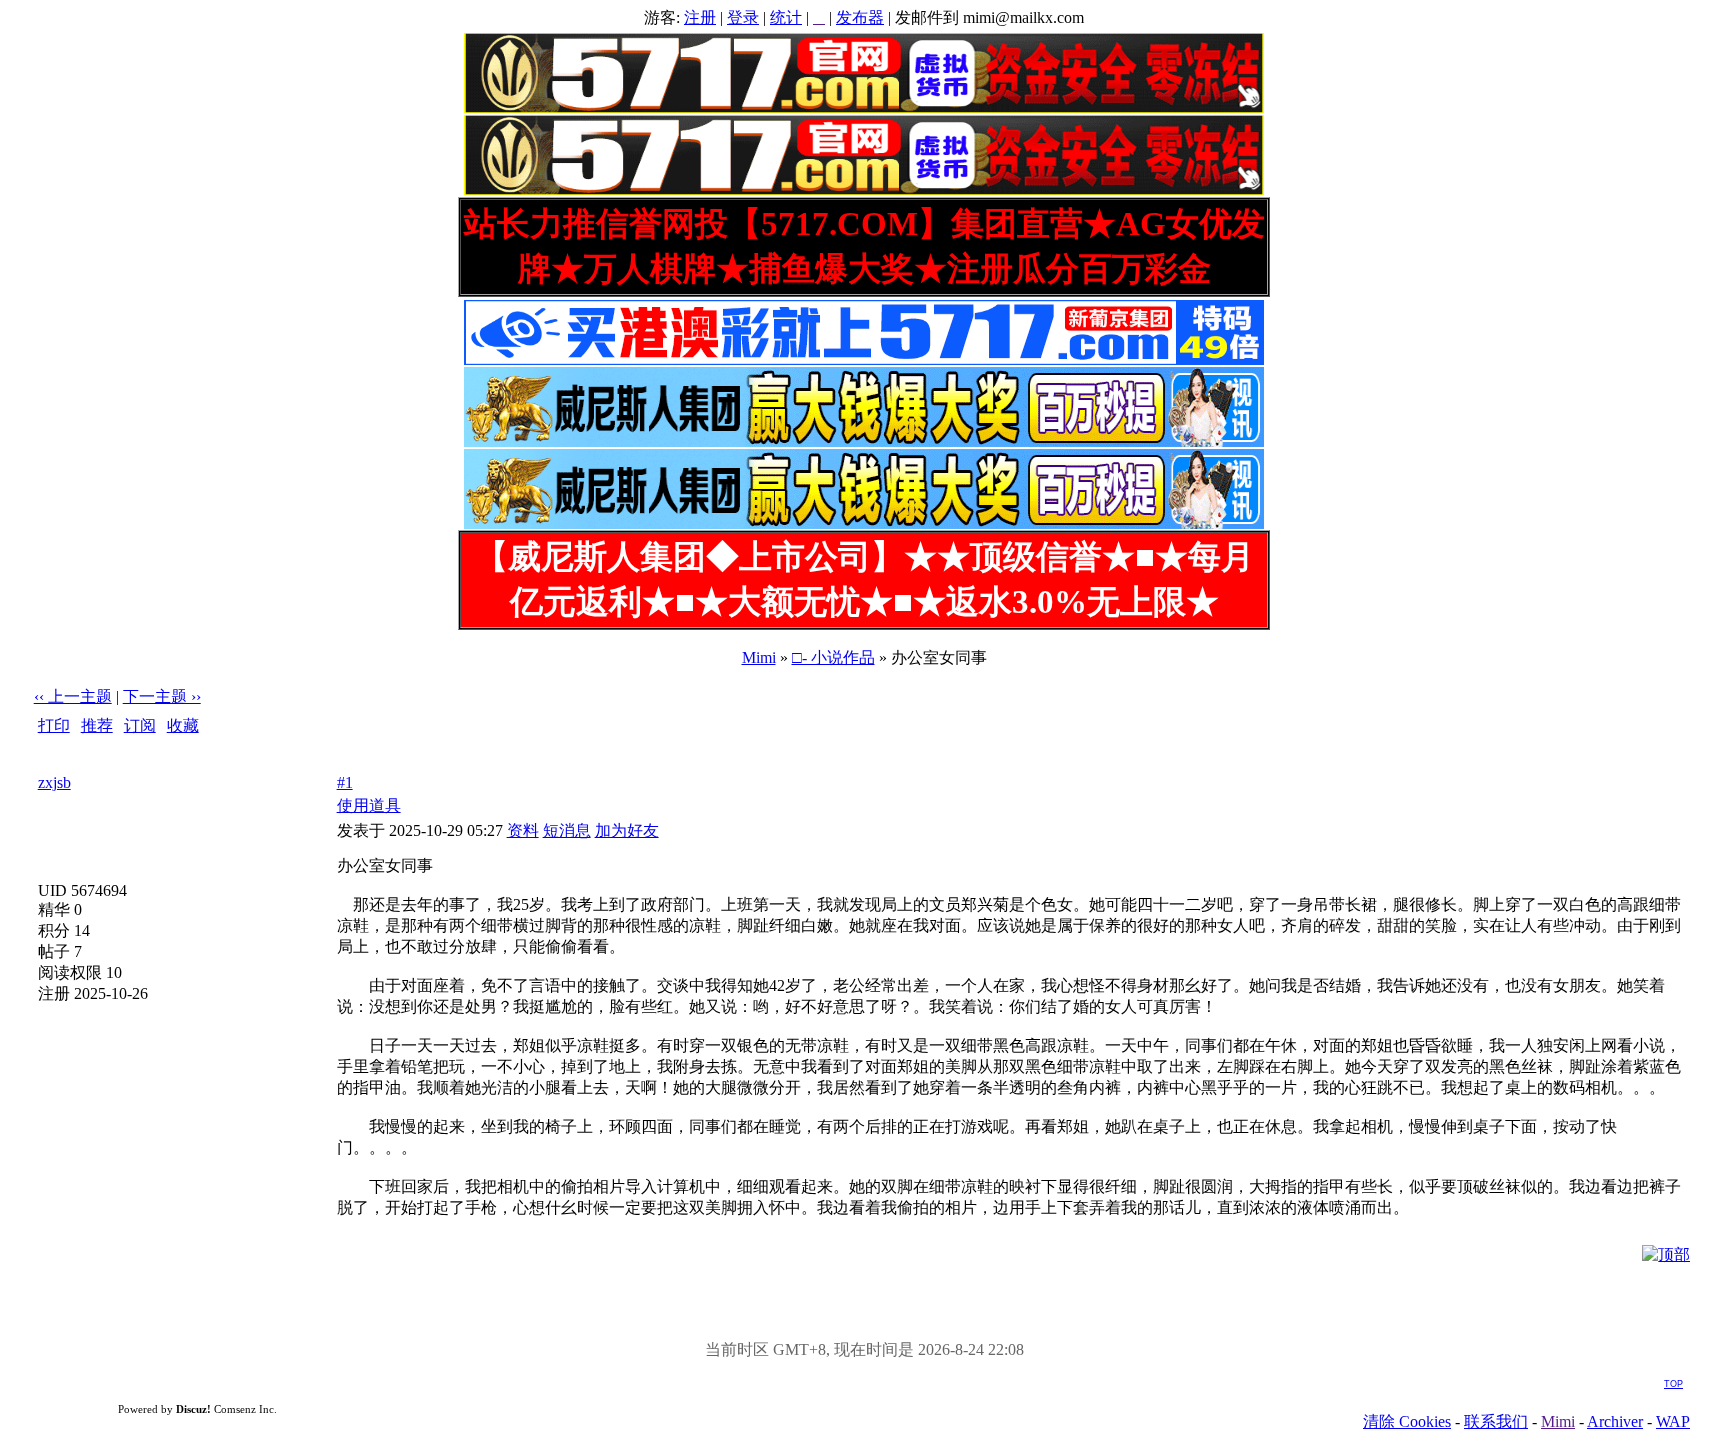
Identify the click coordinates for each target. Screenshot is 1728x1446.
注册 (700, 17)
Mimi (759, 657)
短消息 (567, 830)
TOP (1673, 1384)
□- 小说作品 (833, 657)
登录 (743, 17)
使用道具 (369, 805)
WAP (1673, 1421)
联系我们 (1496, 1421)
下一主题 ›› (162, 696)
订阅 (140, 725)
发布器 (860, 17)
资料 (523, 830)
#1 (345, 782)
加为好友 (627, 830)
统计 (786, 17)
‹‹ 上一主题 (73, 696)
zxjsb (54, 782)
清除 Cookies (1407, 1421)
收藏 (183, 725)
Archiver (1615, 1421)
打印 (54, 725)
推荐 (97, 725)
